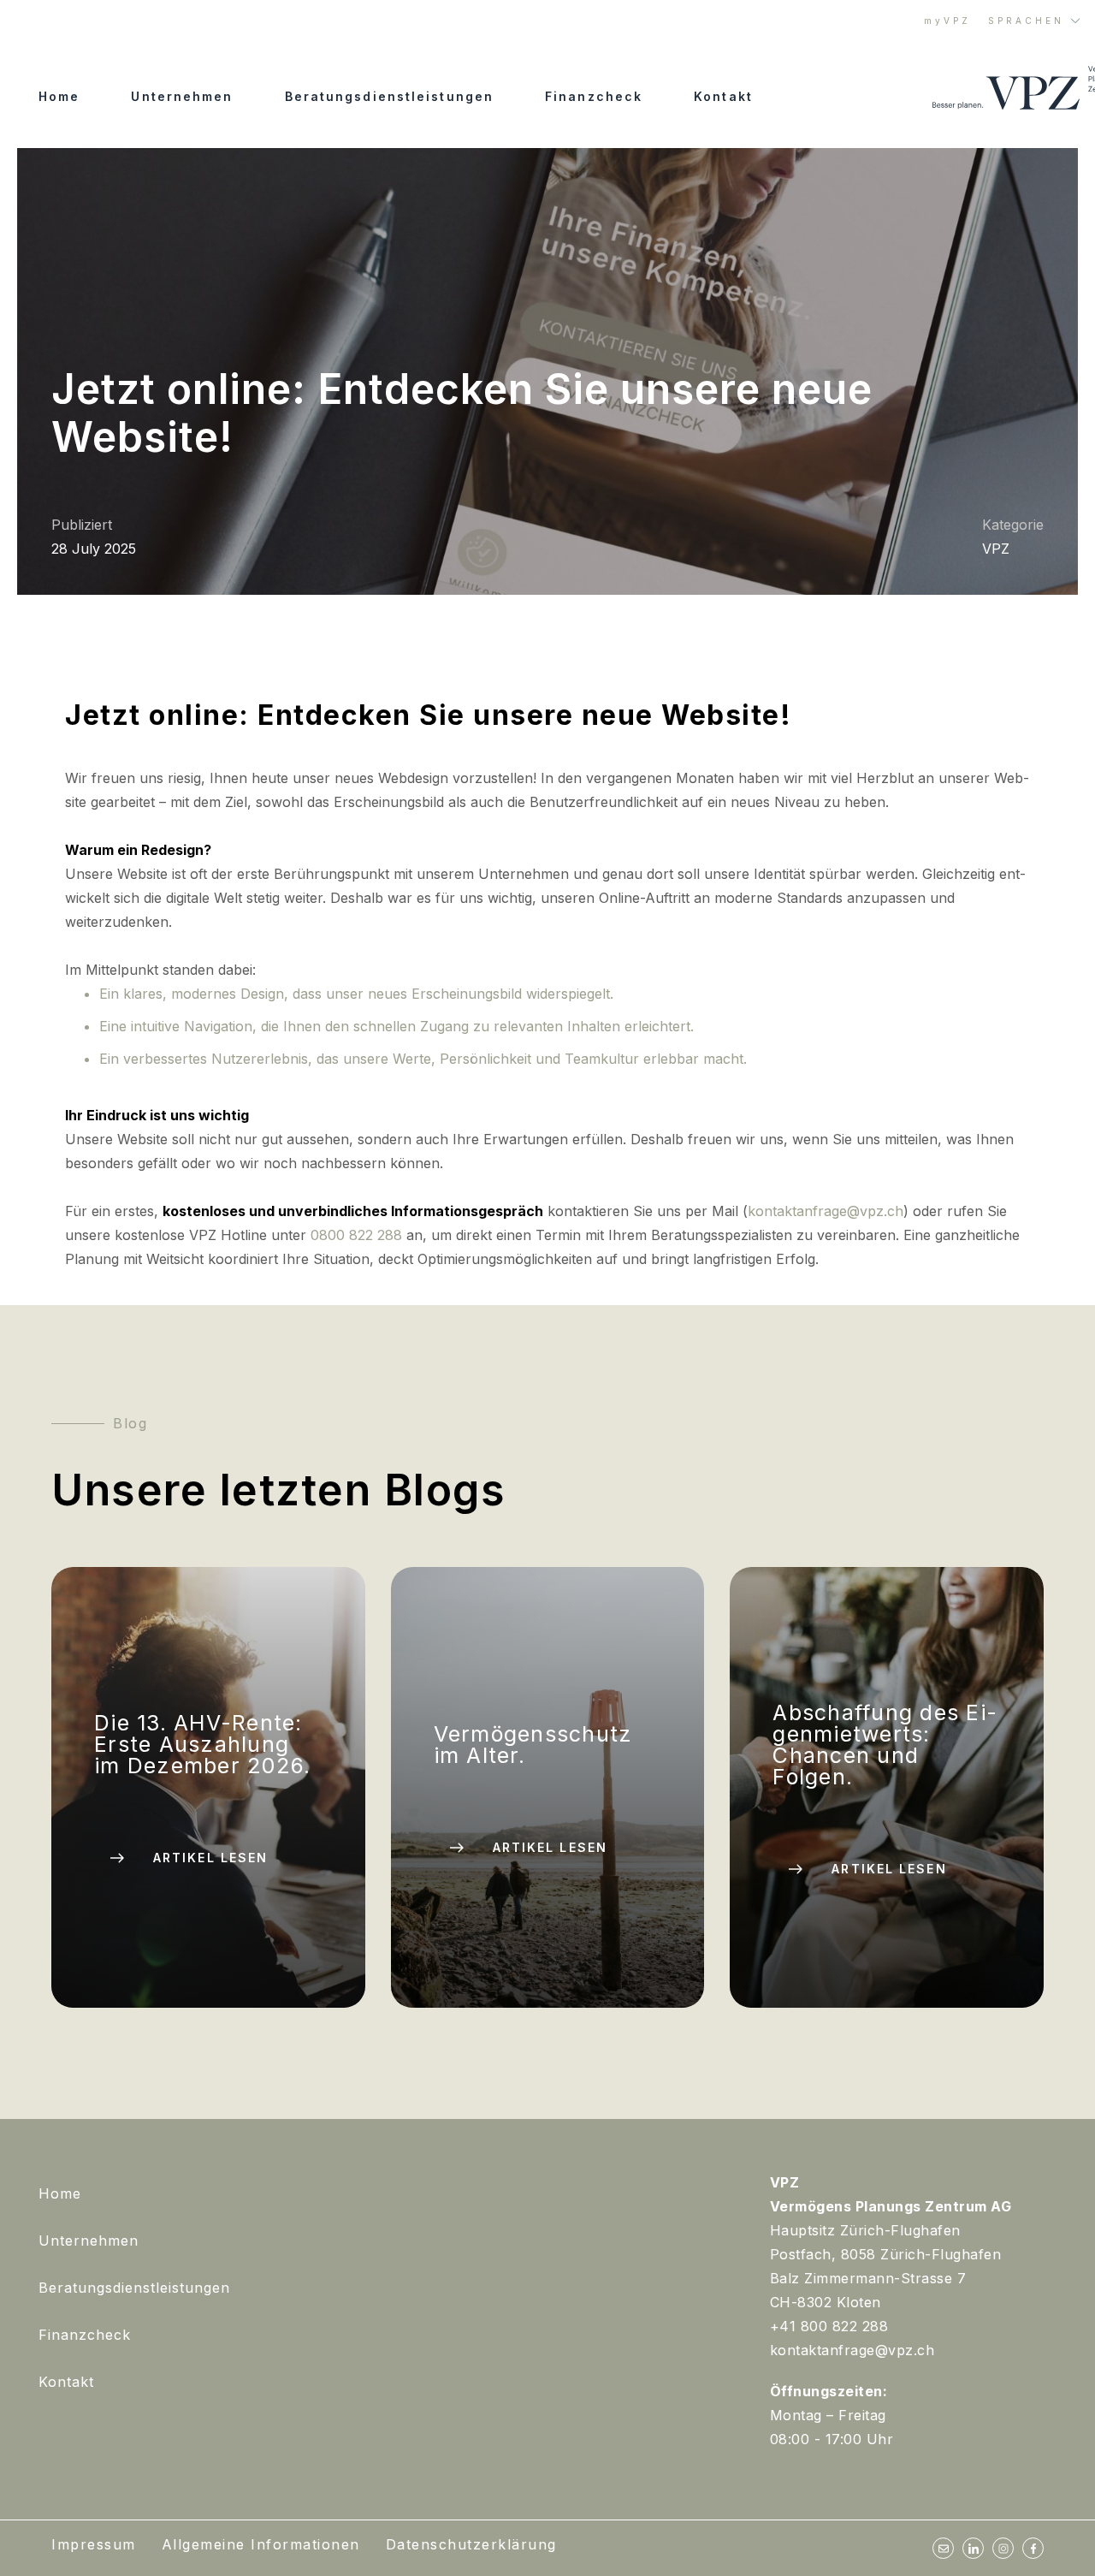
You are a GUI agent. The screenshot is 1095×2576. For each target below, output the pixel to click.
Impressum (94, 2544)
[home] (1007, 89)
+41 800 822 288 (829, 2326)
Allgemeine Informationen (261, 2544)
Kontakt (723, 96)
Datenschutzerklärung (471, 2544)
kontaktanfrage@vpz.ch (826, 1211)
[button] (1035, 21)
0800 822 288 (356, 1235)
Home (59, 96)
